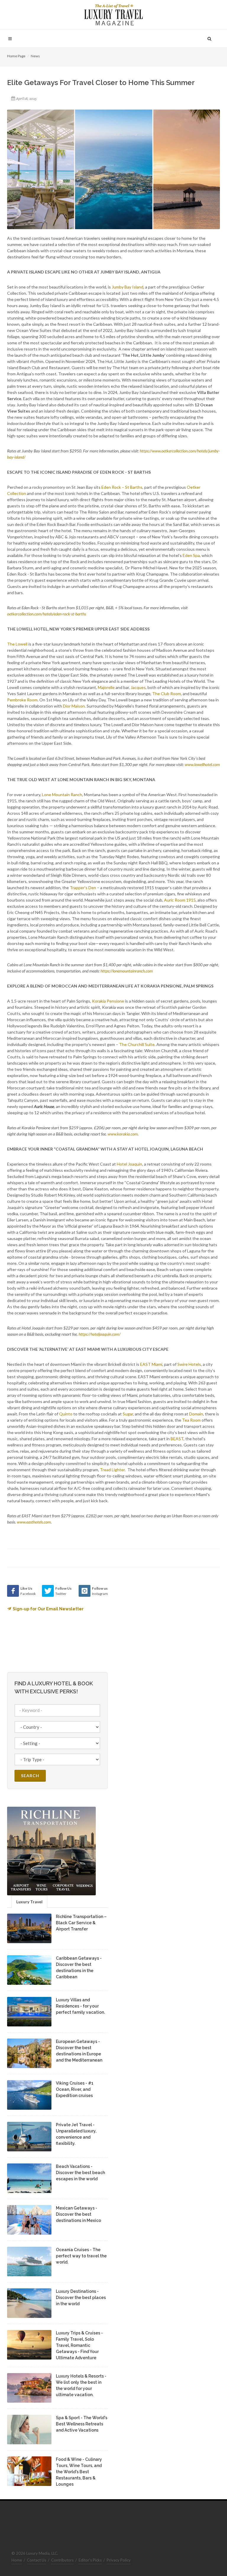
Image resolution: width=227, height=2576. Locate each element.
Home (17, 2560)
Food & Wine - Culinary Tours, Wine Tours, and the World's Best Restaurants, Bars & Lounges (79, 2472)
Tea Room (191, 1420)
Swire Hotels (189, 1364)
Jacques (138, 687)
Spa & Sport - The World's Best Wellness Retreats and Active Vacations (82, 2424)
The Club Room (167, 694)
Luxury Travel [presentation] (29, 1902)
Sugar (128, 1414)
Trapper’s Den (83, 888)
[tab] (29, 1901)
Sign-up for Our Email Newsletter (48, 1609)
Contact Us (37, 2560)
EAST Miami (151, 1364)
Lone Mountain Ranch (62, 795)
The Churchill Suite (137, 1044)
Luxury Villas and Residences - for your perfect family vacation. (80, 2006)
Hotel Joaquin (129, 1164)
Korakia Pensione (108, 1001)
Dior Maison (74, 706)
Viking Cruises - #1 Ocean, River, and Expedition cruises (75, 2089)
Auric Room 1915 (180, 900)
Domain (196, 1414)
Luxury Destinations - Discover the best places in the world (81, 2298)
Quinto (66, 1414)
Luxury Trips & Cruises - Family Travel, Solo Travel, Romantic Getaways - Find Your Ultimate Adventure (79, 2345)
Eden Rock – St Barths (122, 487)
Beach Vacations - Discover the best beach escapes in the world (80, 2173)
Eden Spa (191, 555)
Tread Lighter (112, 1470)
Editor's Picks (90, 2560)
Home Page (16, 56)
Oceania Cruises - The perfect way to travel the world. (81, 2256)
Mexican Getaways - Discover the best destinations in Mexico (78, 2214)
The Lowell (17, 644)
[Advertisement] (164, 1622)
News (35, 56)
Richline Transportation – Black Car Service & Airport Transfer (81, 1923)
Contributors (62, 2560)
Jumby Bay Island (128, 287)
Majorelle (106, 687)
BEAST (177, 1439)
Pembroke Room (22, 700)
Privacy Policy (119, 2560)
